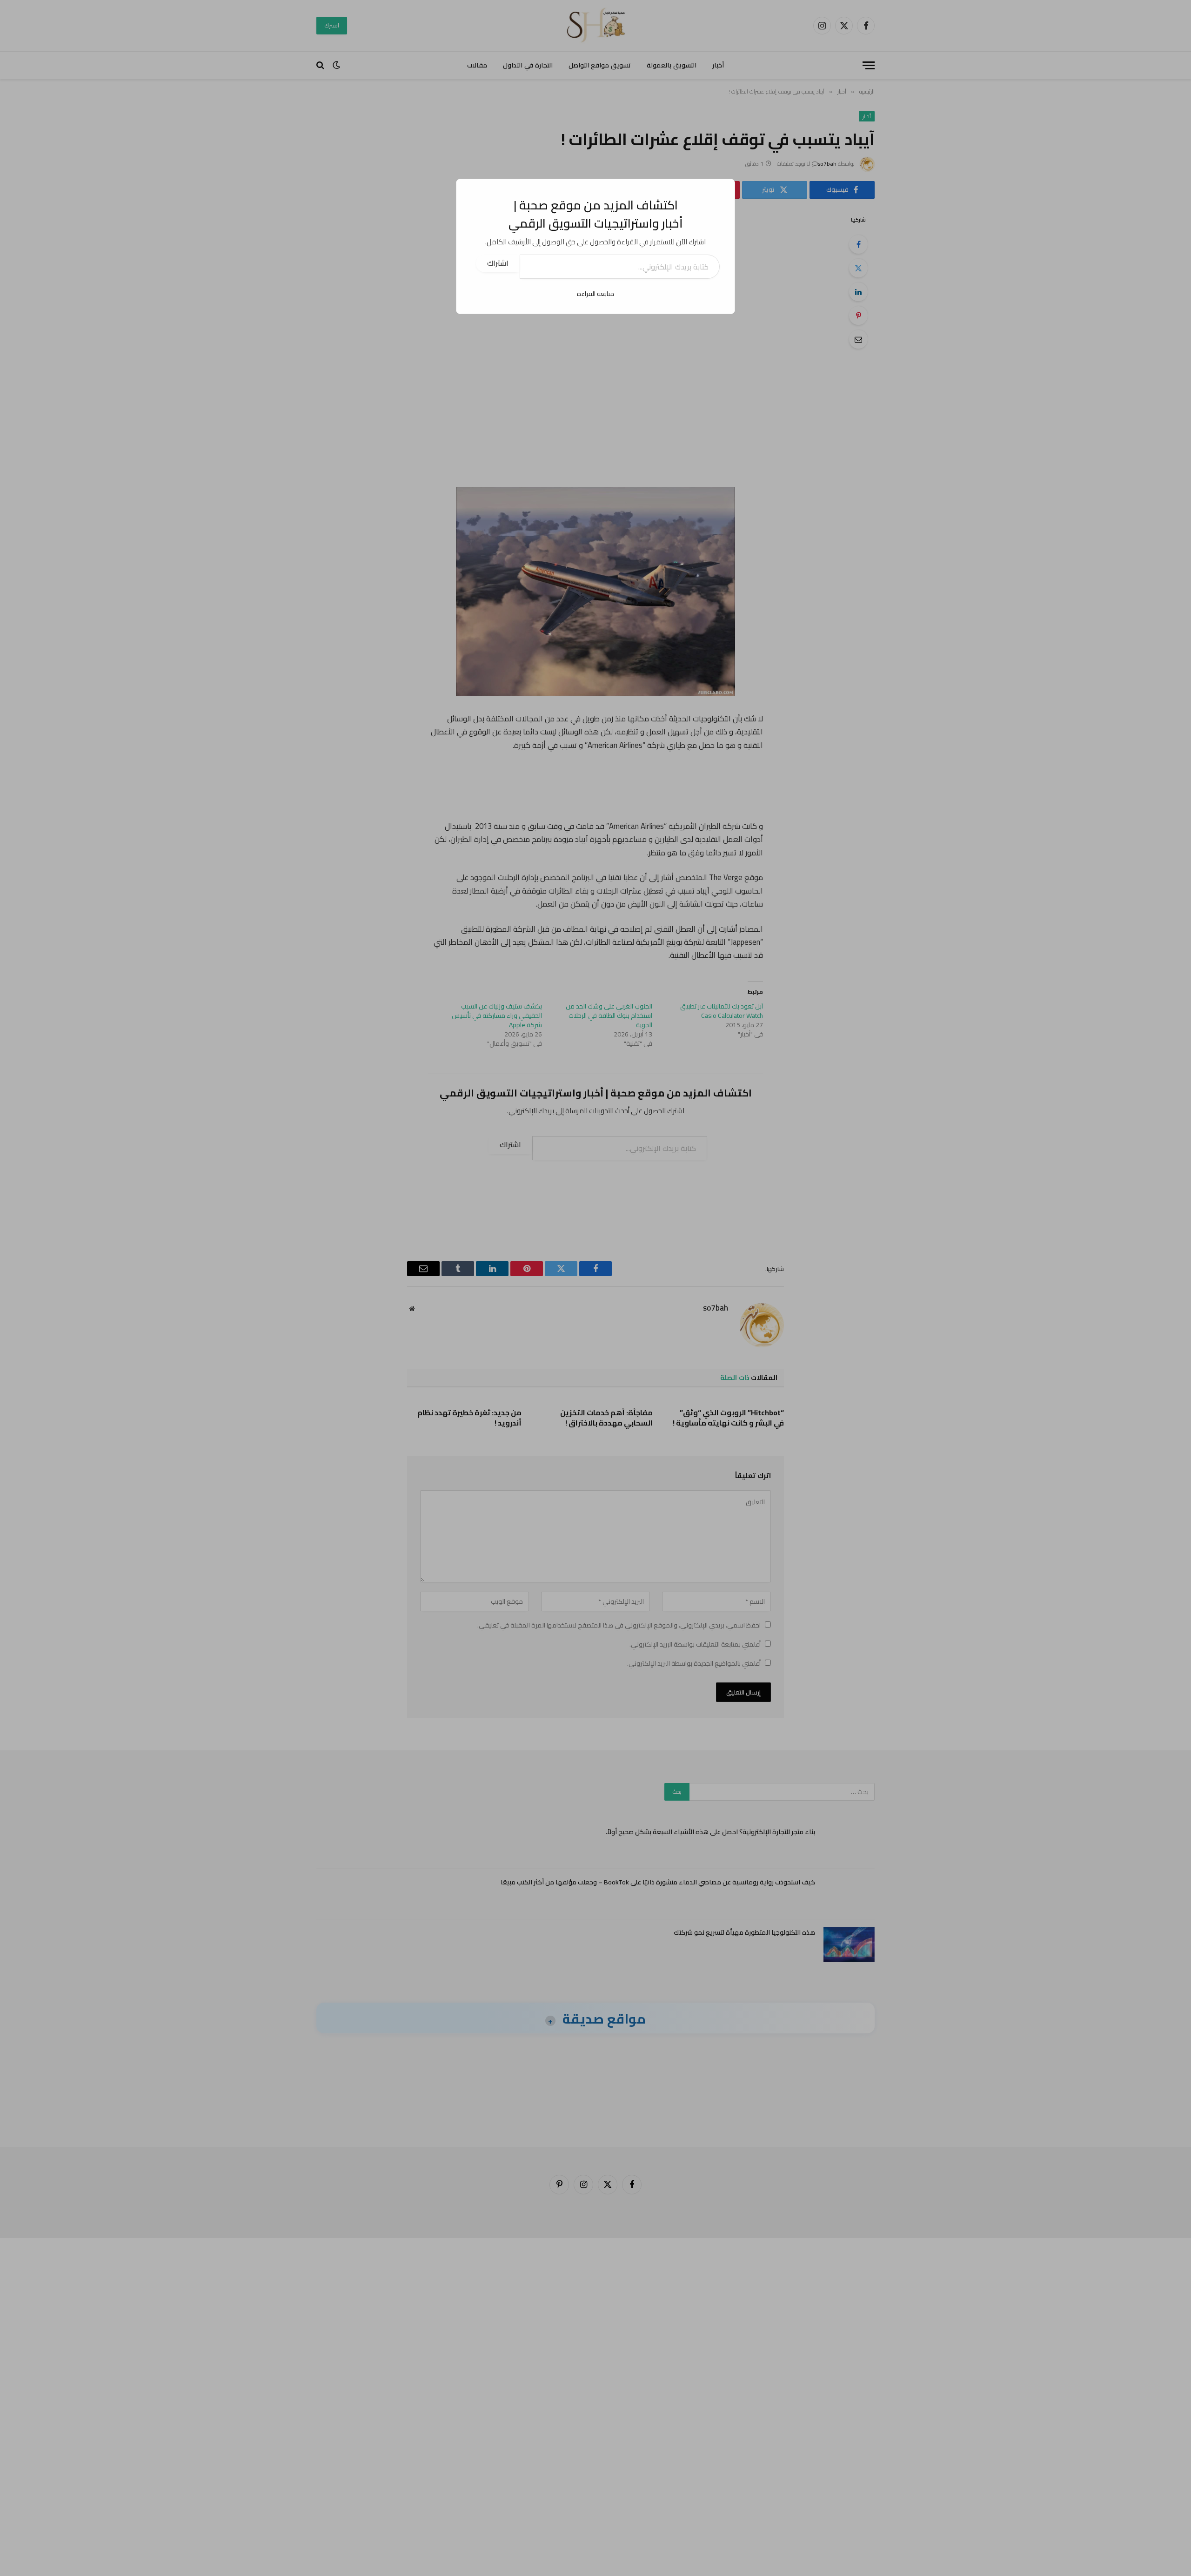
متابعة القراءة (595, 294)
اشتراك (498, 263)
